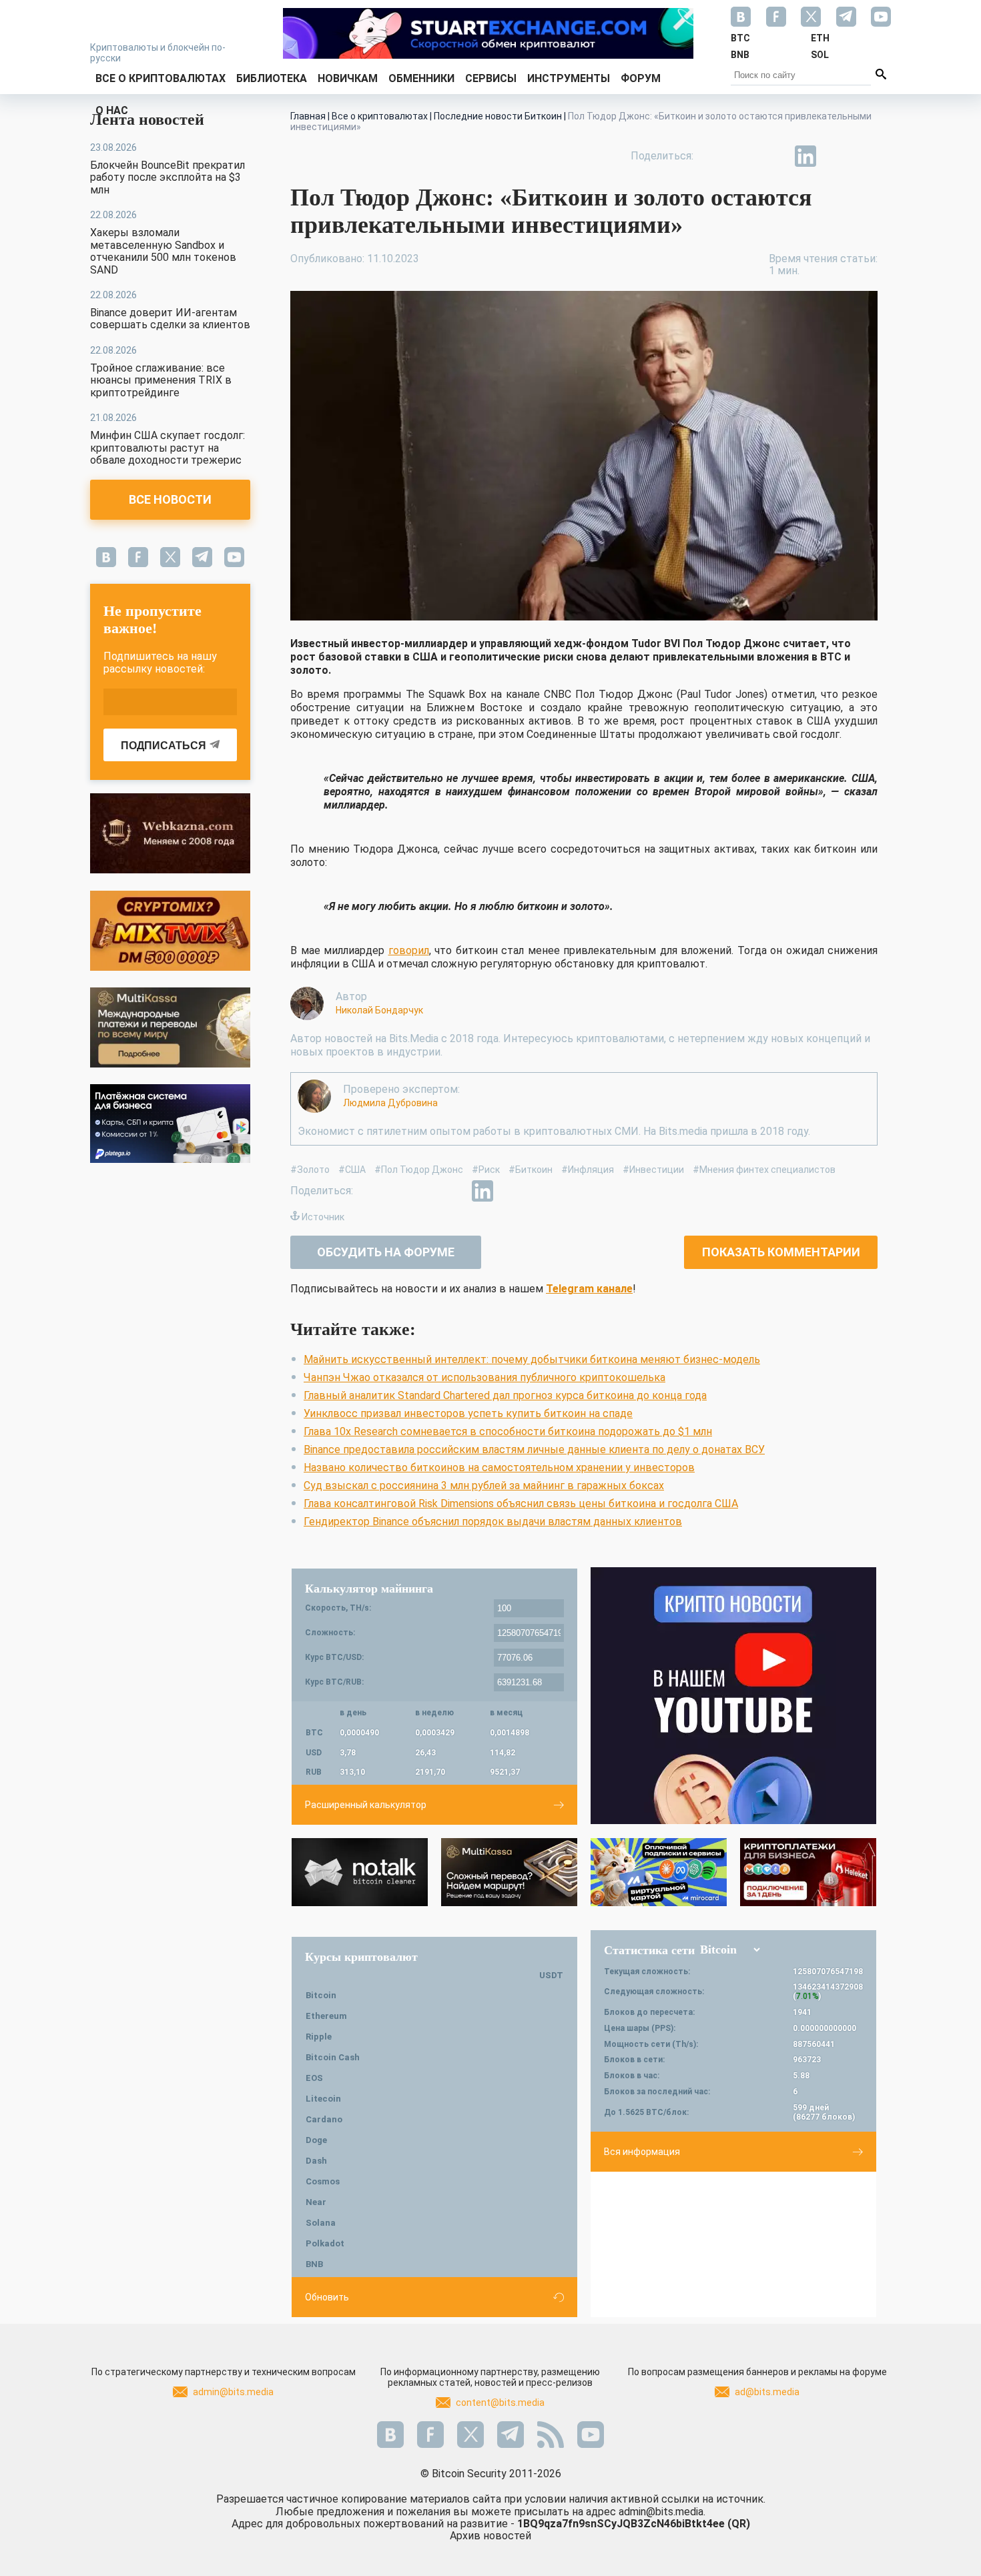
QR (739, 2524)
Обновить (327, 2297)
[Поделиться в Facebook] (713, 156)
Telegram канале (589, 1289)
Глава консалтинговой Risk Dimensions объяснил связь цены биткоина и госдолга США (521, 1504)
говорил (409, 950)
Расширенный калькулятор (366, 1805)
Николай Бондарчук (379, 1010)
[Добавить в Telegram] (775, 156)
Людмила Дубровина (390, 1103)
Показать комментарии (781, 1252)
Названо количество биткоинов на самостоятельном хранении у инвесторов (499, 1467)
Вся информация (642, 2152)
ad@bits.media (767, 2392)
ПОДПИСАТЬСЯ (163, 746)
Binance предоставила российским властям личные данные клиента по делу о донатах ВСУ (534, 1449)
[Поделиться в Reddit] (867, 156)
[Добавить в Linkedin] (805, 156)
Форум (641, 78)
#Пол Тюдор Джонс (419, 1170)
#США (352, 1170)
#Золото (310, 1170)
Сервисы (491, 78)
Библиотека (272, 78)
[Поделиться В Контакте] (836, 156)
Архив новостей (490, 2536)
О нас (112, 110)
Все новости (170, 499)
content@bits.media (500, 2403)
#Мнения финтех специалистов (764, 1170)
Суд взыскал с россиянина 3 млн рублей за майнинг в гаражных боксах (484, 1485)
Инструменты (569, 78)
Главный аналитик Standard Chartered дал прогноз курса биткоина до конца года (505, 1395)
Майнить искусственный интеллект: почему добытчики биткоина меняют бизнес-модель (532, 1359)
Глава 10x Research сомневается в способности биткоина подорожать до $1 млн (508, 1431)
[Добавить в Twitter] (744, 156)
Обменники (421, 78)
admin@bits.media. (662, 2512)
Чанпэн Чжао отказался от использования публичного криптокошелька (484, 1377)
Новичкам (348, 78)
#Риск (486, 1170)
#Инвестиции (653, 1170)
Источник (323, 1217)
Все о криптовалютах (160, 78)
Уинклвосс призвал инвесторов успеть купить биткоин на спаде (468, 1413)
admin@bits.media (233, 2392)
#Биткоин (531, 1170)
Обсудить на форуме (386, 1252)
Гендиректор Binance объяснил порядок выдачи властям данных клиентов (493, 1522)
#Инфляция (588, 1170)
